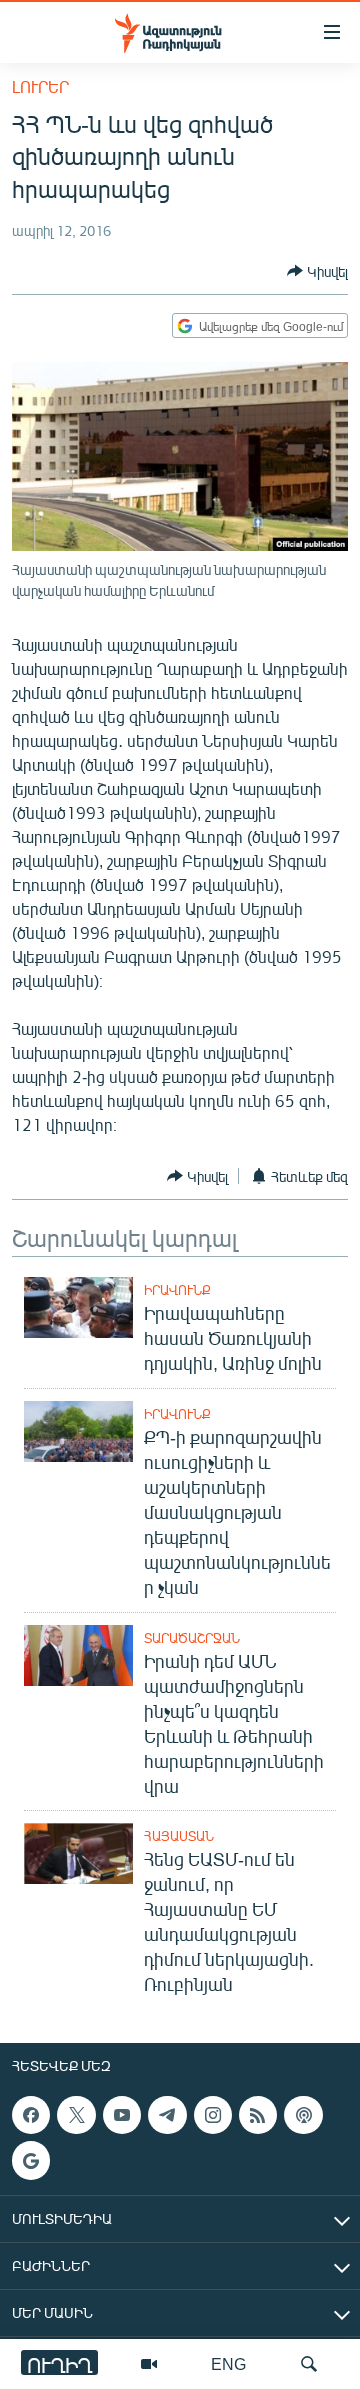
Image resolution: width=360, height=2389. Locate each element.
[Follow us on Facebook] (31, 2115)
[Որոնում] (309, 2364)
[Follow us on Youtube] (122, 2115)
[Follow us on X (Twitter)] (76, 2115)
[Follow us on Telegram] (167, 2115)
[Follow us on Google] (31, 2161)
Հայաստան (179, 1836)
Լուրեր (40, 86)
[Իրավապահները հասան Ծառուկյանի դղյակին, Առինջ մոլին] (78, 1307)
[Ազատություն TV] (149, 2364)
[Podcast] (303, 2115)
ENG (228, 2363)
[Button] (317, 271)
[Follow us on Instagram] (213, 2115)
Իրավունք (177, 1290)
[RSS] (258, 2115)
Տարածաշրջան (192, 1638)
